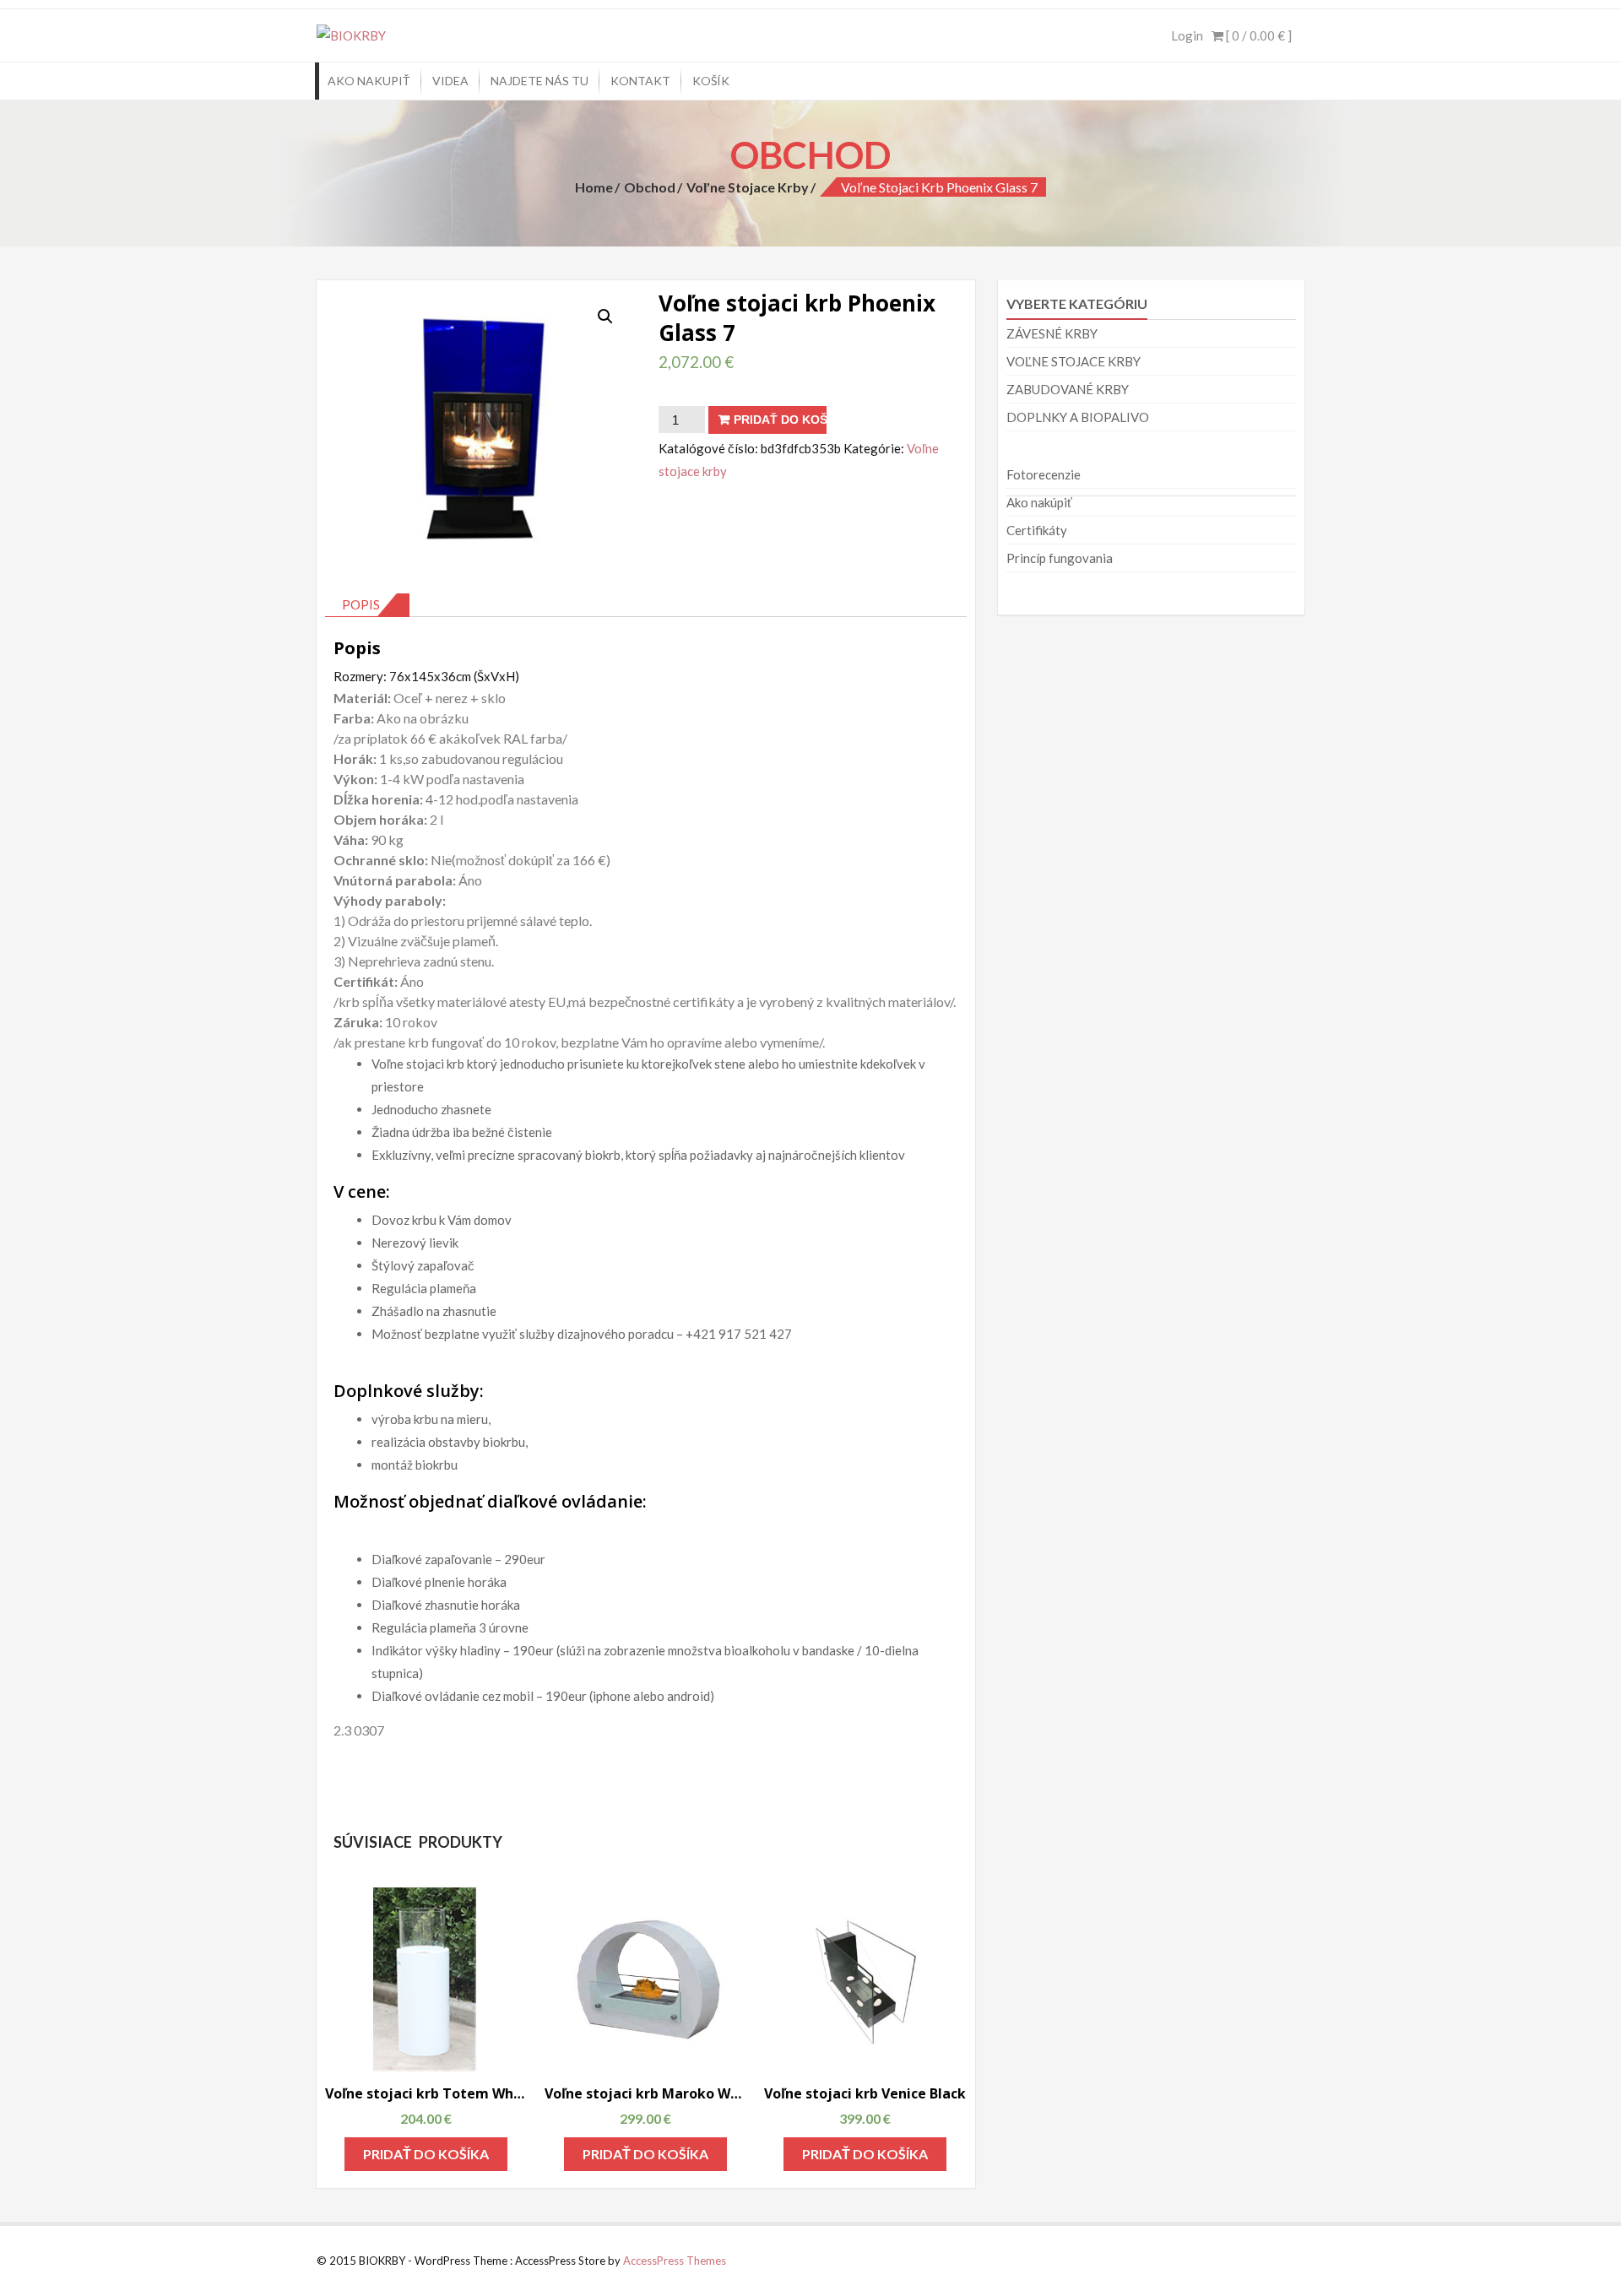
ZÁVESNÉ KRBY (1052, 333)
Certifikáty (1037, 530)
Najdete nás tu (539, 81)
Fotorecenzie (1044, 474)
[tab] (367, 605)
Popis (361, 604)
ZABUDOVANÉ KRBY (1068, 389)
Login (1187, 35)
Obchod (650, 187)
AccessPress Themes (675, 2261)
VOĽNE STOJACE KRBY (1073, 361)
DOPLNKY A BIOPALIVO (1078, 417)
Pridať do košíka (780, 420)
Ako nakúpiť (1039, 502)
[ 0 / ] (1258, 35)
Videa (450, 81)
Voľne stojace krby (748, 187)
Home (594, 187)
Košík (711, 81)
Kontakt (640, 81)
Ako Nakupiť (369, 81)
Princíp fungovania (1060, 558)
